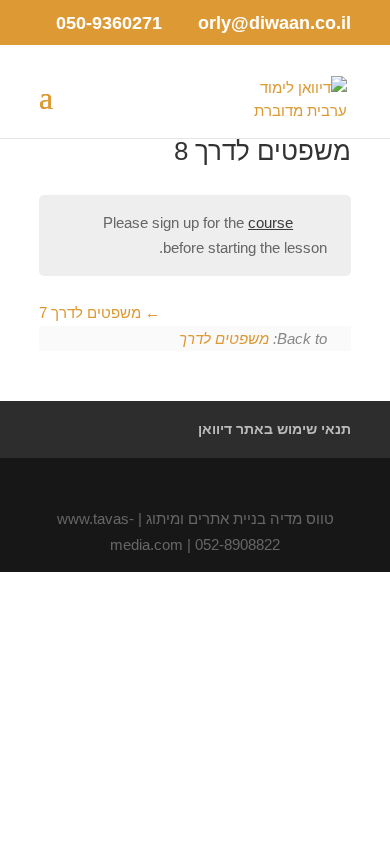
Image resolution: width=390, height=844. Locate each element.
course (270, 222)
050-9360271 (109, 23)
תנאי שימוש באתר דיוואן (274, 429)
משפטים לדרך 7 (92, 312)
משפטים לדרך (224, 338)
